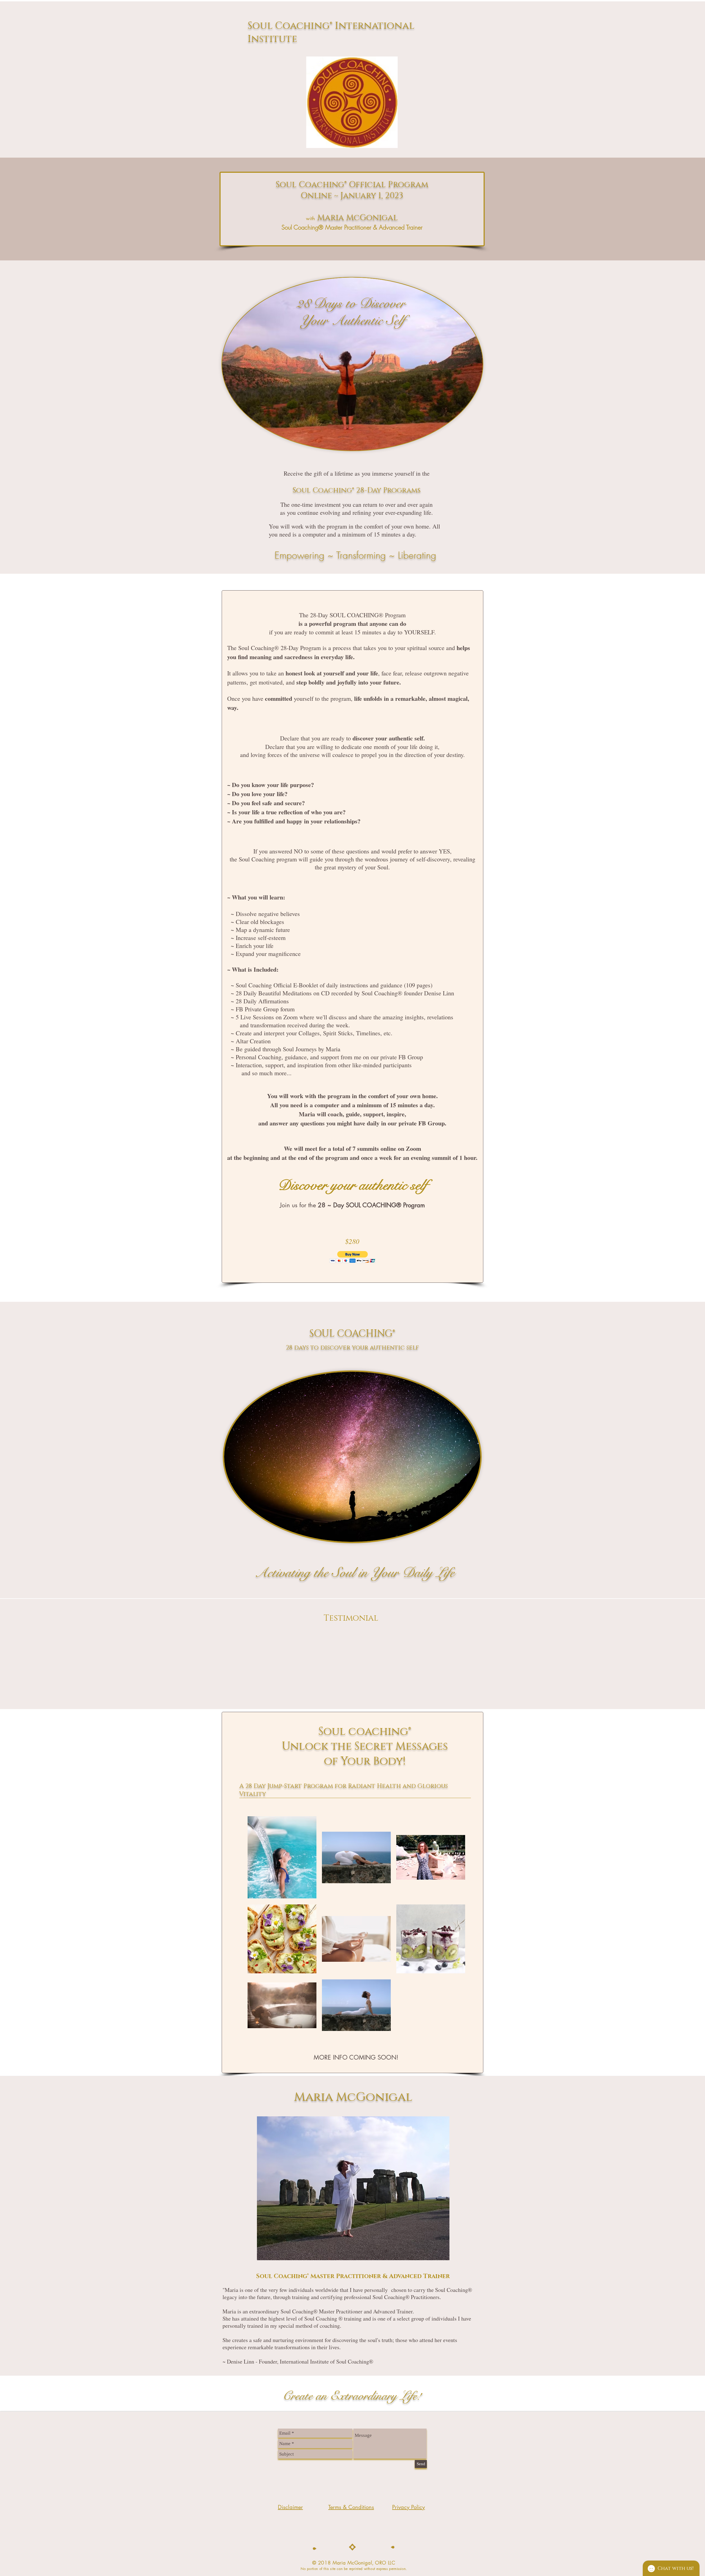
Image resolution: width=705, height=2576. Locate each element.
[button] (353, 1257)
